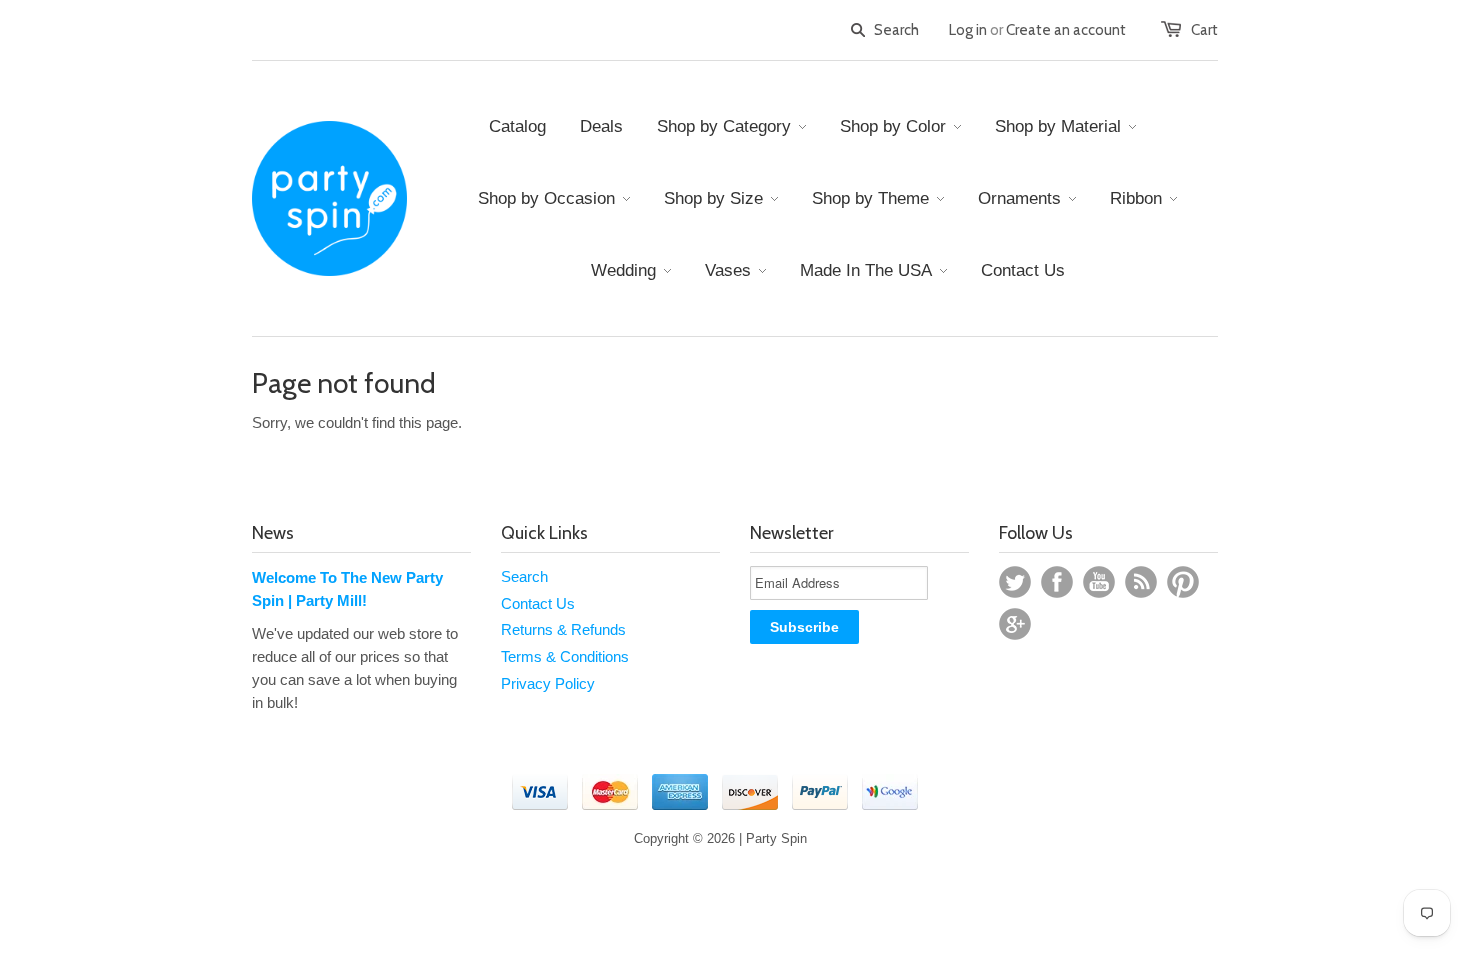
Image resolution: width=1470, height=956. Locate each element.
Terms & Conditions (565, 656)
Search (524, 576)
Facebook (1057, 582)
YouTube (1099, 582)
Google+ (1015, 624)
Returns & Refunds (563, 629)
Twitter (1015, 582)
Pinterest (1183, 582)
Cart (1204, 30)
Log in (968, 30)
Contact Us (538, 603)
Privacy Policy (548, 683)
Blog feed (1141, 582)
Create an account (1066, 30)
